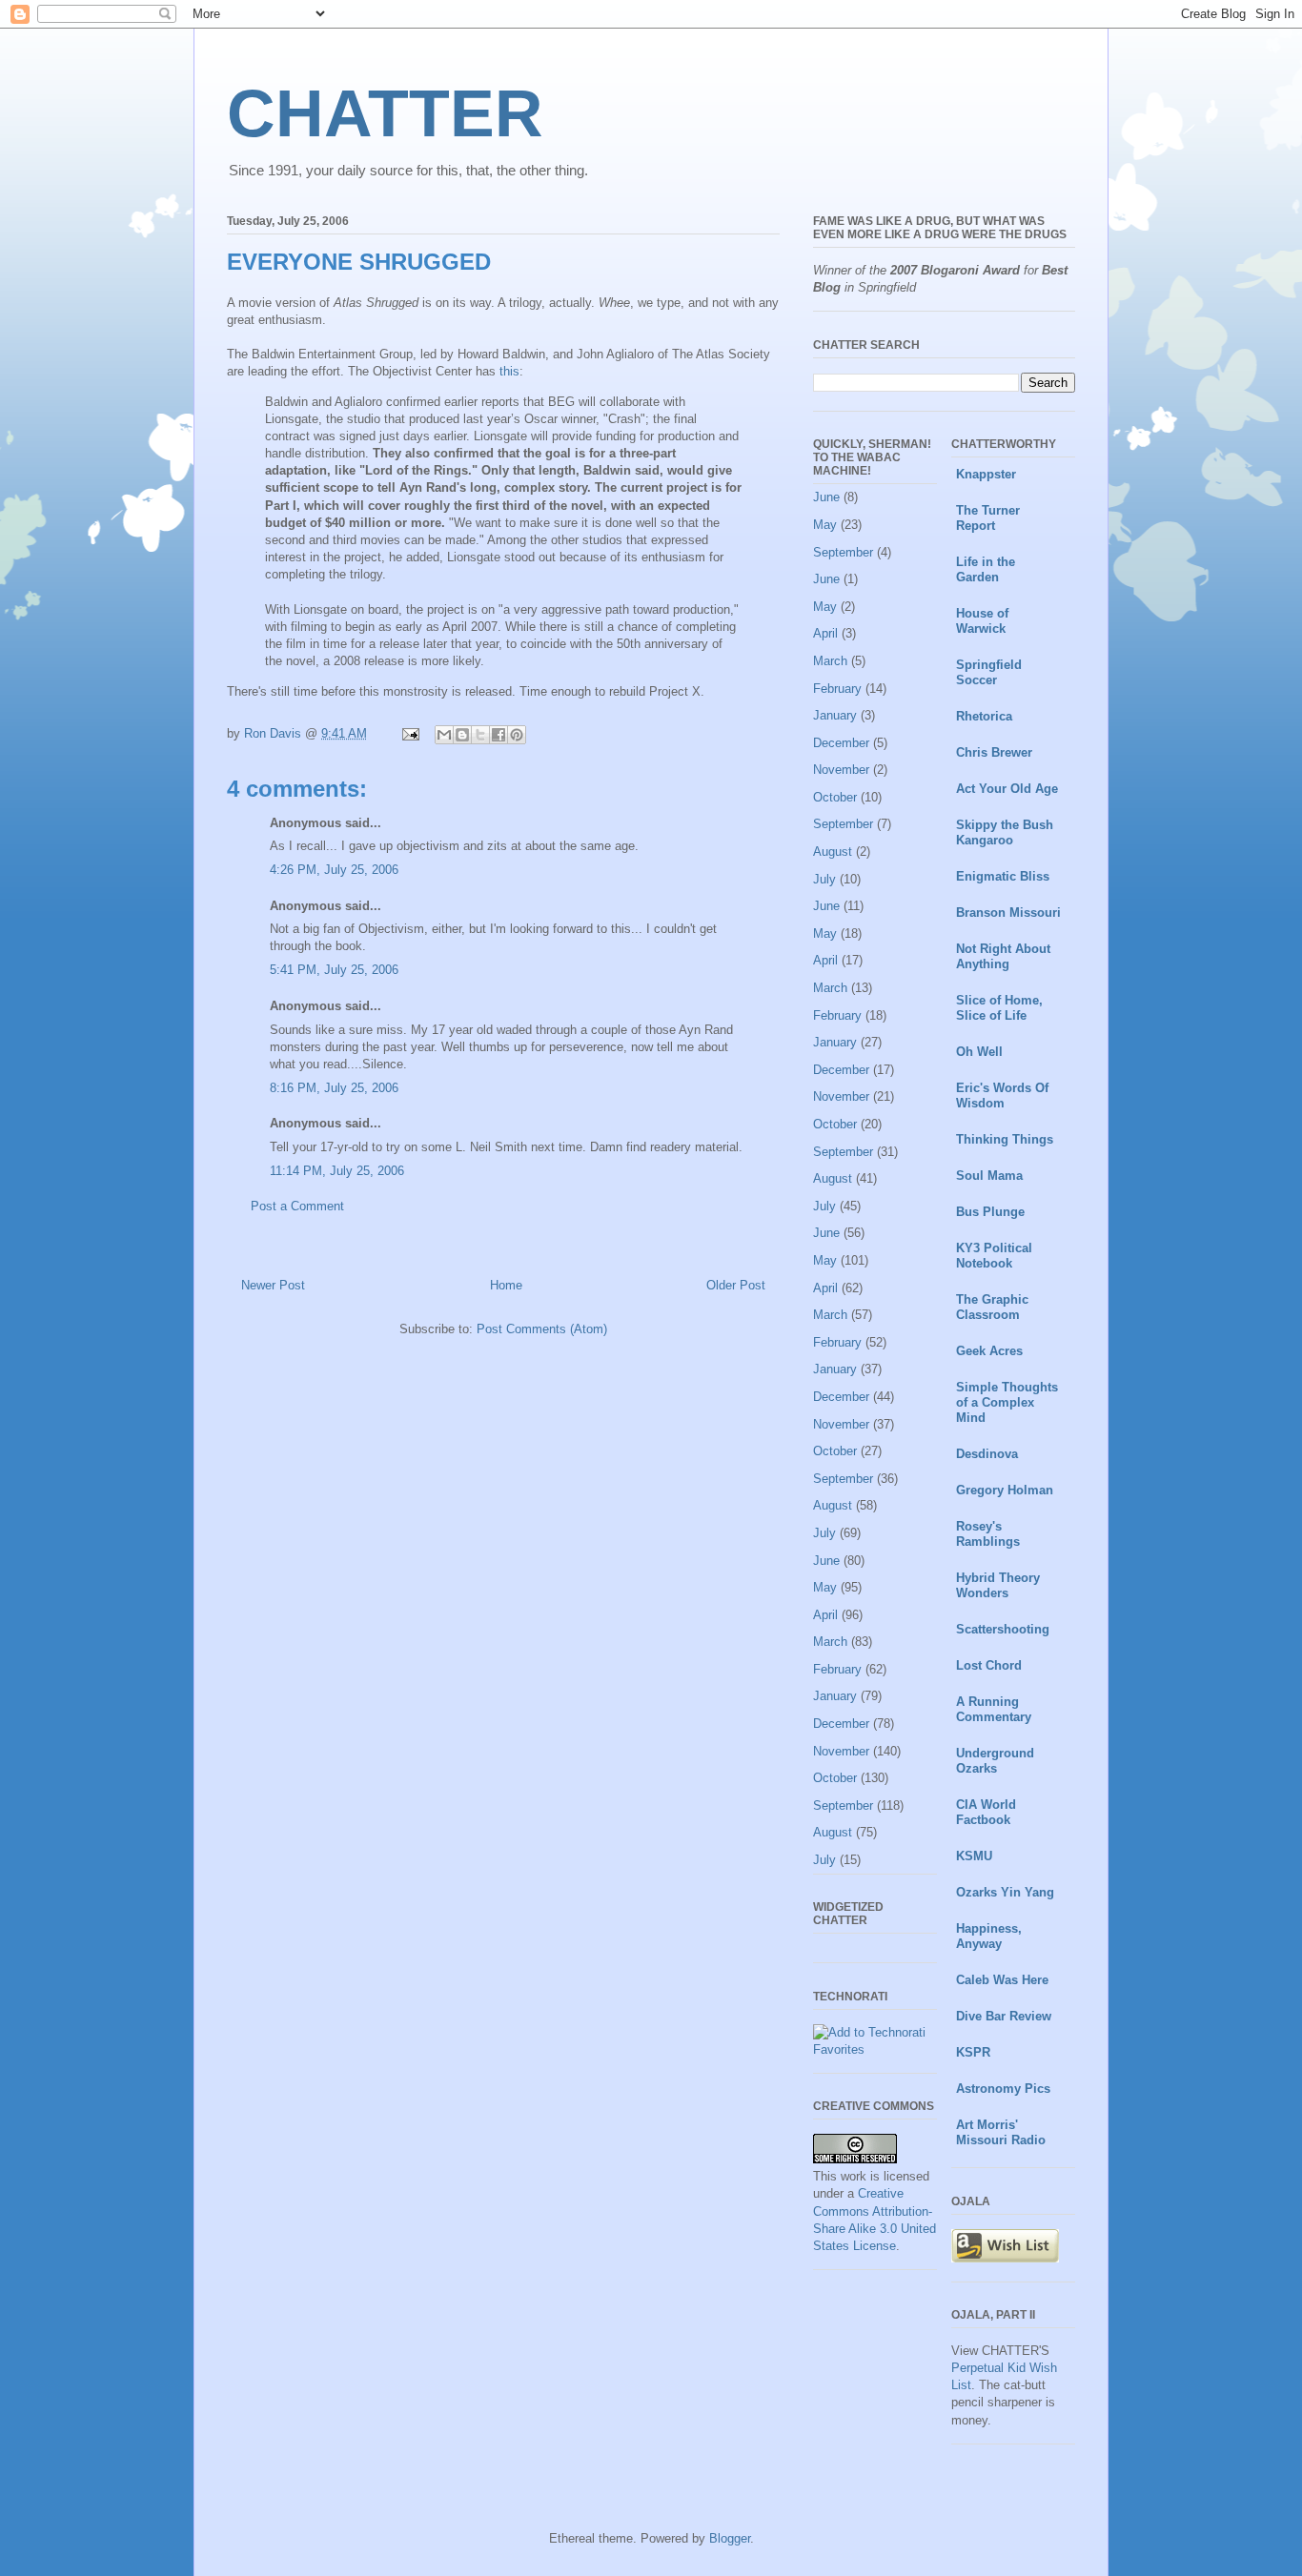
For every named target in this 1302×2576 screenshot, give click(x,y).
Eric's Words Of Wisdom (1002, 1095)
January (835, 715)
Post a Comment (297, 1206)
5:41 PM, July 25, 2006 (334, 970)
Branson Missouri (1008, 913)
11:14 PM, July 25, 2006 (337, 1171)
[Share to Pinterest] (517, 735)
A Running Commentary (994, 1709)
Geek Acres (989, 1351)
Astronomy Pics (1003, 2089)
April (825, 633)
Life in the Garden (986, 569)
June (826, 497)
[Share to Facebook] (498, 735)
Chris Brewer (994, 752)
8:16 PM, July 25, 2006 (334, 1088)
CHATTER (385, 113)
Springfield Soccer (989, 672)
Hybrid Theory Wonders (998, 1585)
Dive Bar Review (1004, 2016)
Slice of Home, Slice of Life (999, 1008)
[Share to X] (480, 735)
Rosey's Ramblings (988, 1534)
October (835, 797)
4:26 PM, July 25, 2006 (334, 870)
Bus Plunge (990, 1212)
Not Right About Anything (1003, 956)
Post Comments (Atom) (542, 1329)
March (830, 661)
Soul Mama (989, 1176)
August (833, 852)
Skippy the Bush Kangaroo (1005, 832)
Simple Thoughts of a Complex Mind (1007, 1402)
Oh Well (979, 1052)
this (509, 371)
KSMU (974, 1856)
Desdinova (987, 1454)
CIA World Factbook (986, 1812)
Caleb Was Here (1002, 1980)
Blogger (730, 2538)
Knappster (986, 474)
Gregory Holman (1005, 1490)
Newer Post (273, 1285)
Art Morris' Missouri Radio (1001, 2132)
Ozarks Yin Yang (1005, 1892)
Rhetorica (984, 716)
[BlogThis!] (462, 735)
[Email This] (444, 735)
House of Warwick (982, 621)
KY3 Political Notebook (994, 1256)
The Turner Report (988, 518)
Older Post (736, 1285)
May (825, 525)
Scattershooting (1003, 1629)
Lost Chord (989, 1665)
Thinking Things (1005, 1139)
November (841, 770)
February (837, 689)
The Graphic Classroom (992, 1307)
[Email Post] (409, 733)
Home (506, 1285)
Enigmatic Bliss (1003, 876)
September (843, 552)
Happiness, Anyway (989, 1936)
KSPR (973, 2052)
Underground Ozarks (995, 1761)
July (824, 879)
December (841, 743)
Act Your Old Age (1007, 789)
